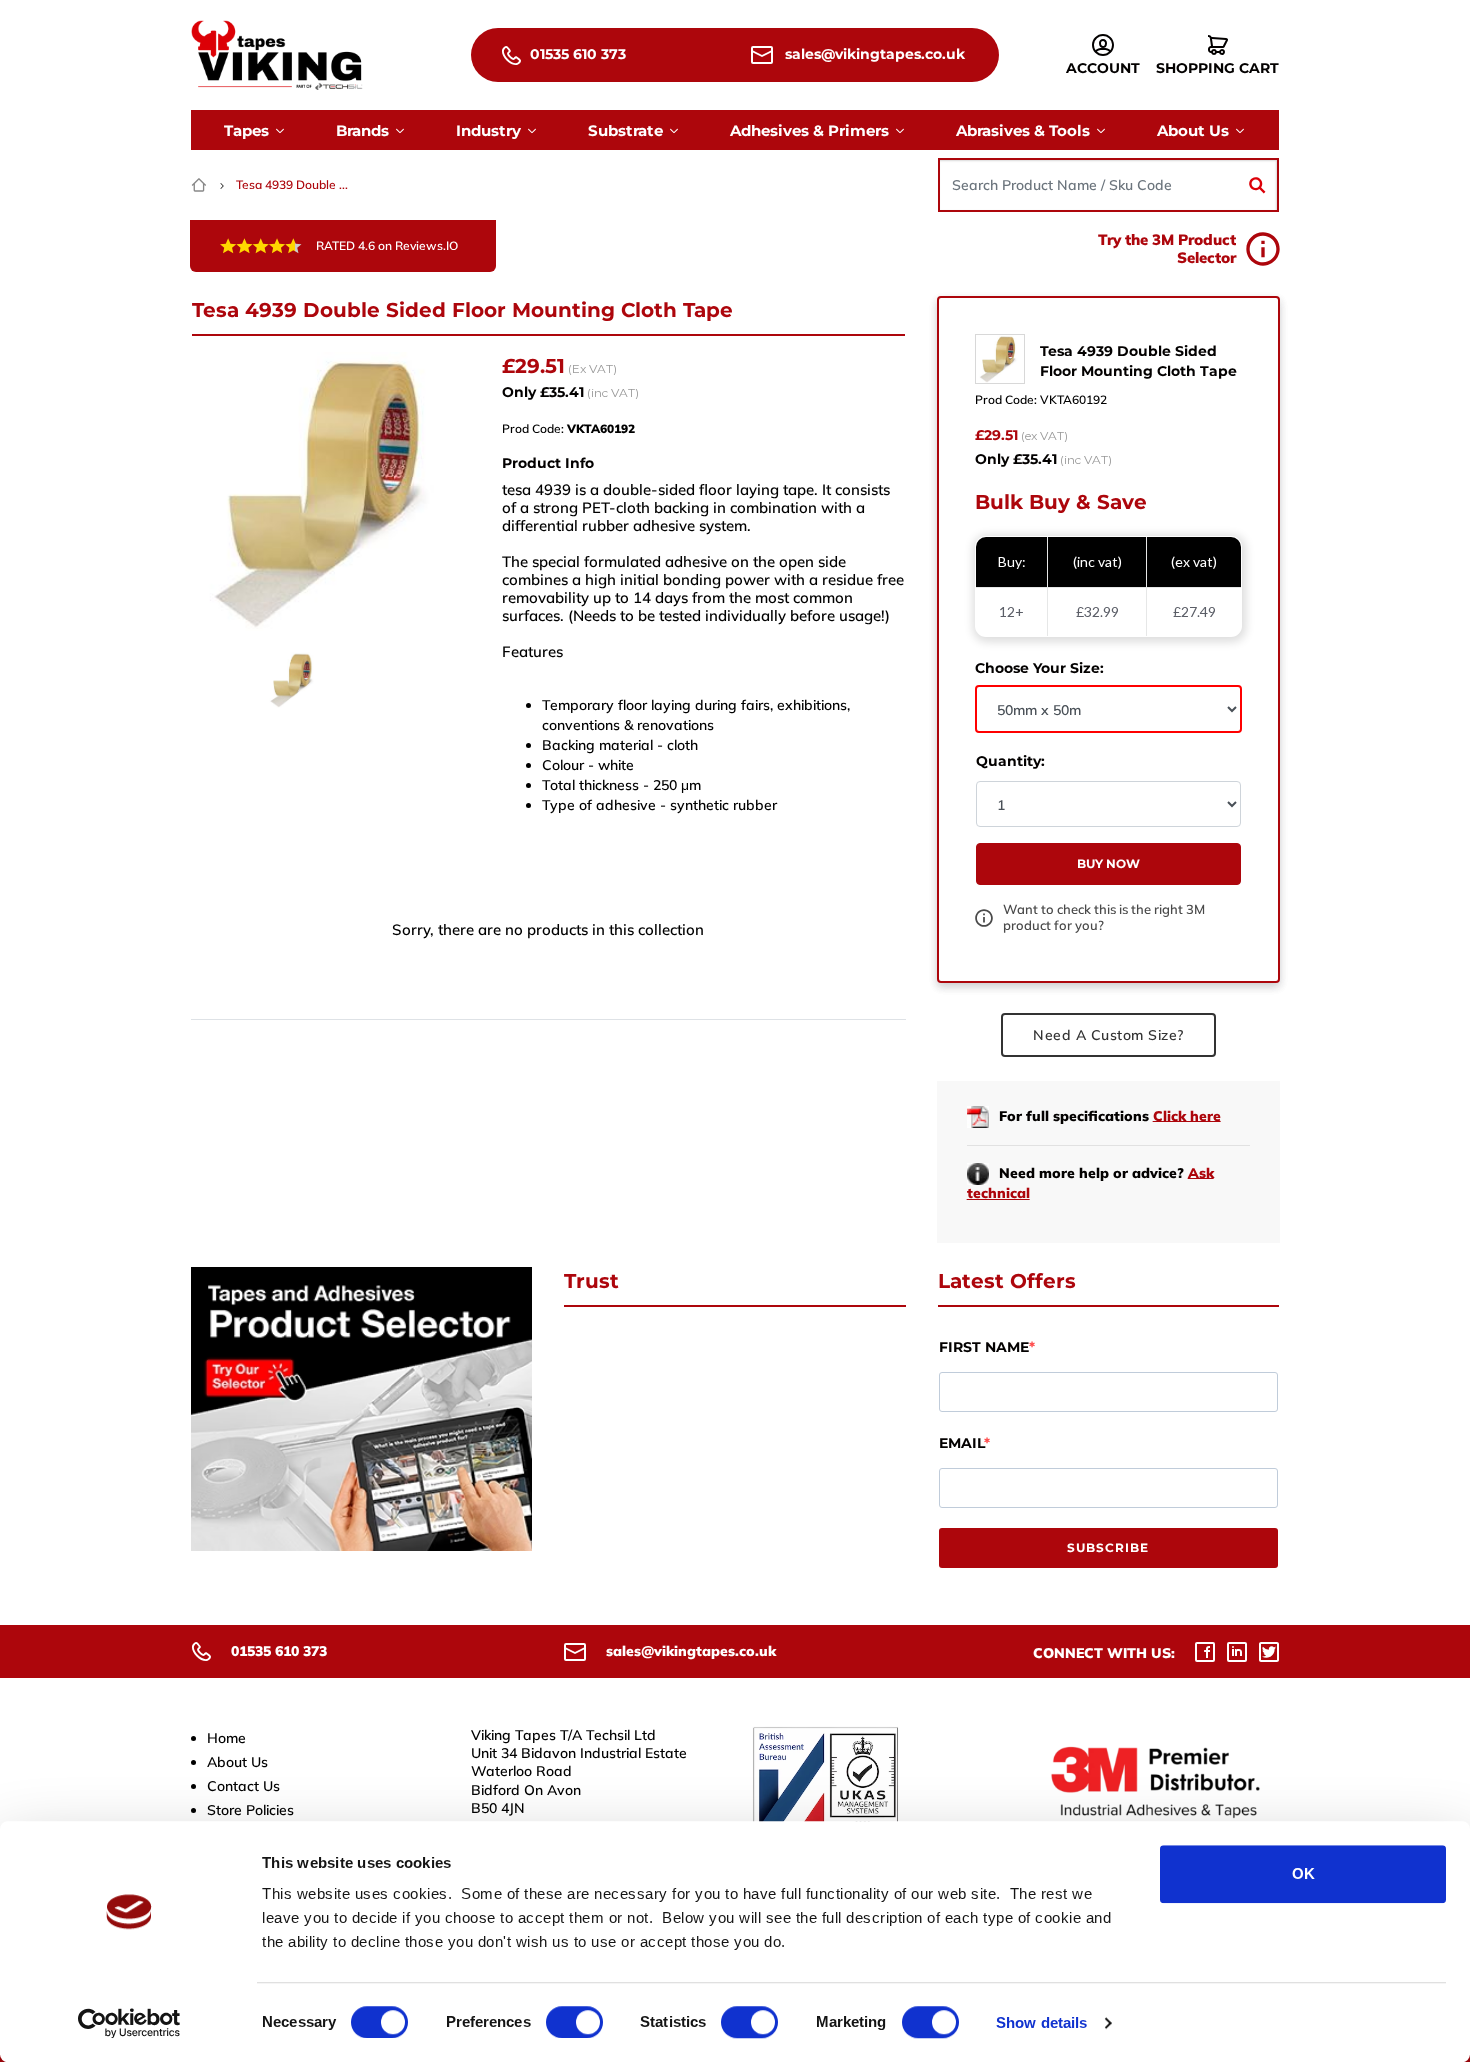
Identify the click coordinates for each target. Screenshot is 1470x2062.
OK (1303, 1873)
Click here (1187, 1115)
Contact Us (243, 1786)
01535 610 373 (576, 54)
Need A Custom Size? (1108, 1035)
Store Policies (250, 1810)
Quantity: (1010, 761)
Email (961, 1443)
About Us (237, 1762)
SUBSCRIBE (1108, 1547)
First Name (984, 1347)
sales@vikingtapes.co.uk (873, 54)
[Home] (201, 184)
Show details (1041, 2022)
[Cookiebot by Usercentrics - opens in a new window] (129, 2023)
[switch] (574, 2022)
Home (226, 1738)
